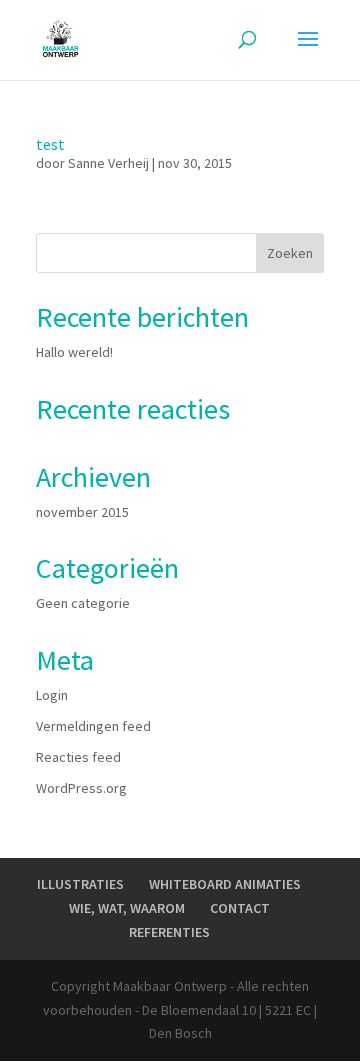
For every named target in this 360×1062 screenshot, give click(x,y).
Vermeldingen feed (93, 726)
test (50, 144)
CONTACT (240, 908)
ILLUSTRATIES (80, 884)
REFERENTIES (169, 932)
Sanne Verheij (108, 163)
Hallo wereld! (74, 352)
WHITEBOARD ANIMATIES (225, 884)
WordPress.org (81, 788)
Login (52, 695)
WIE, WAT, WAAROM (127, 908)
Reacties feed (78, 757)
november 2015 (82, 512)
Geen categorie (83, 603)
